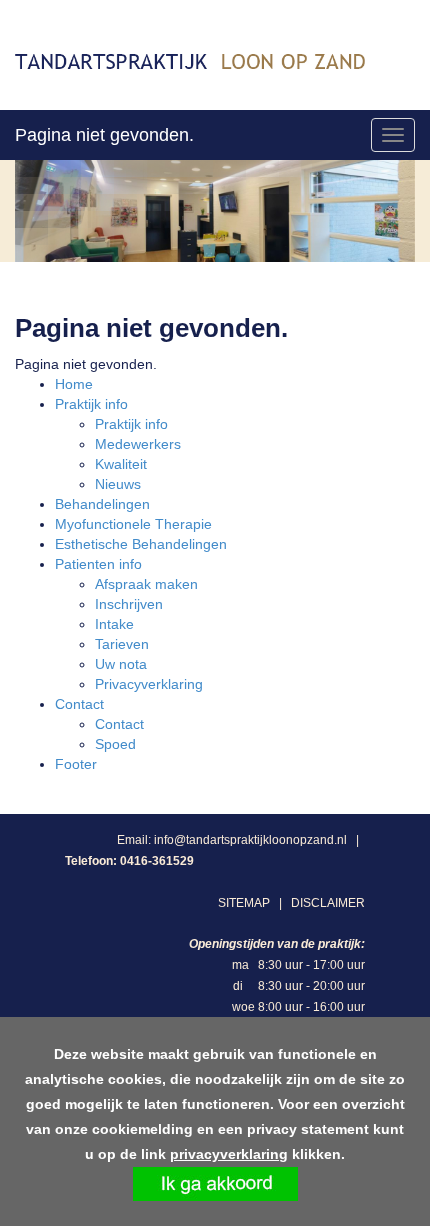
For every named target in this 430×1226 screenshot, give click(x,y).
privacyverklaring (229, 1154)
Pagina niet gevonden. (104, 135)
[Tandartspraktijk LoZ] (190, 60)
